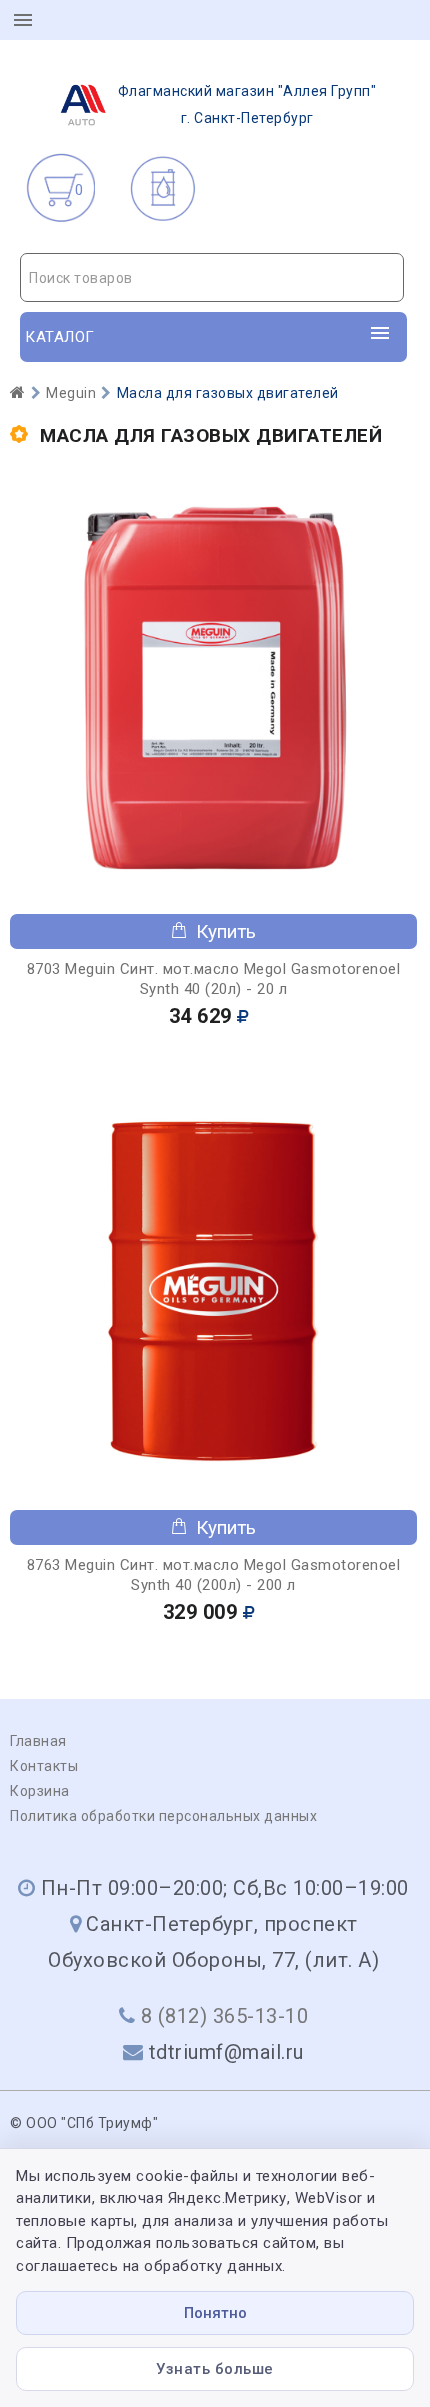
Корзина (40, 1791)
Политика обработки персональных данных (163, 1816)
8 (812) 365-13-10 (225, 2016)
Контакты (44, 1766)
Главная (38, 1741)
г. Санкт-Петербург (247, 104)
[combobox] (212, 277)
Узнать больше (215, 2369)
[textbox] (212, 278)
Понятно (215, 2313)
